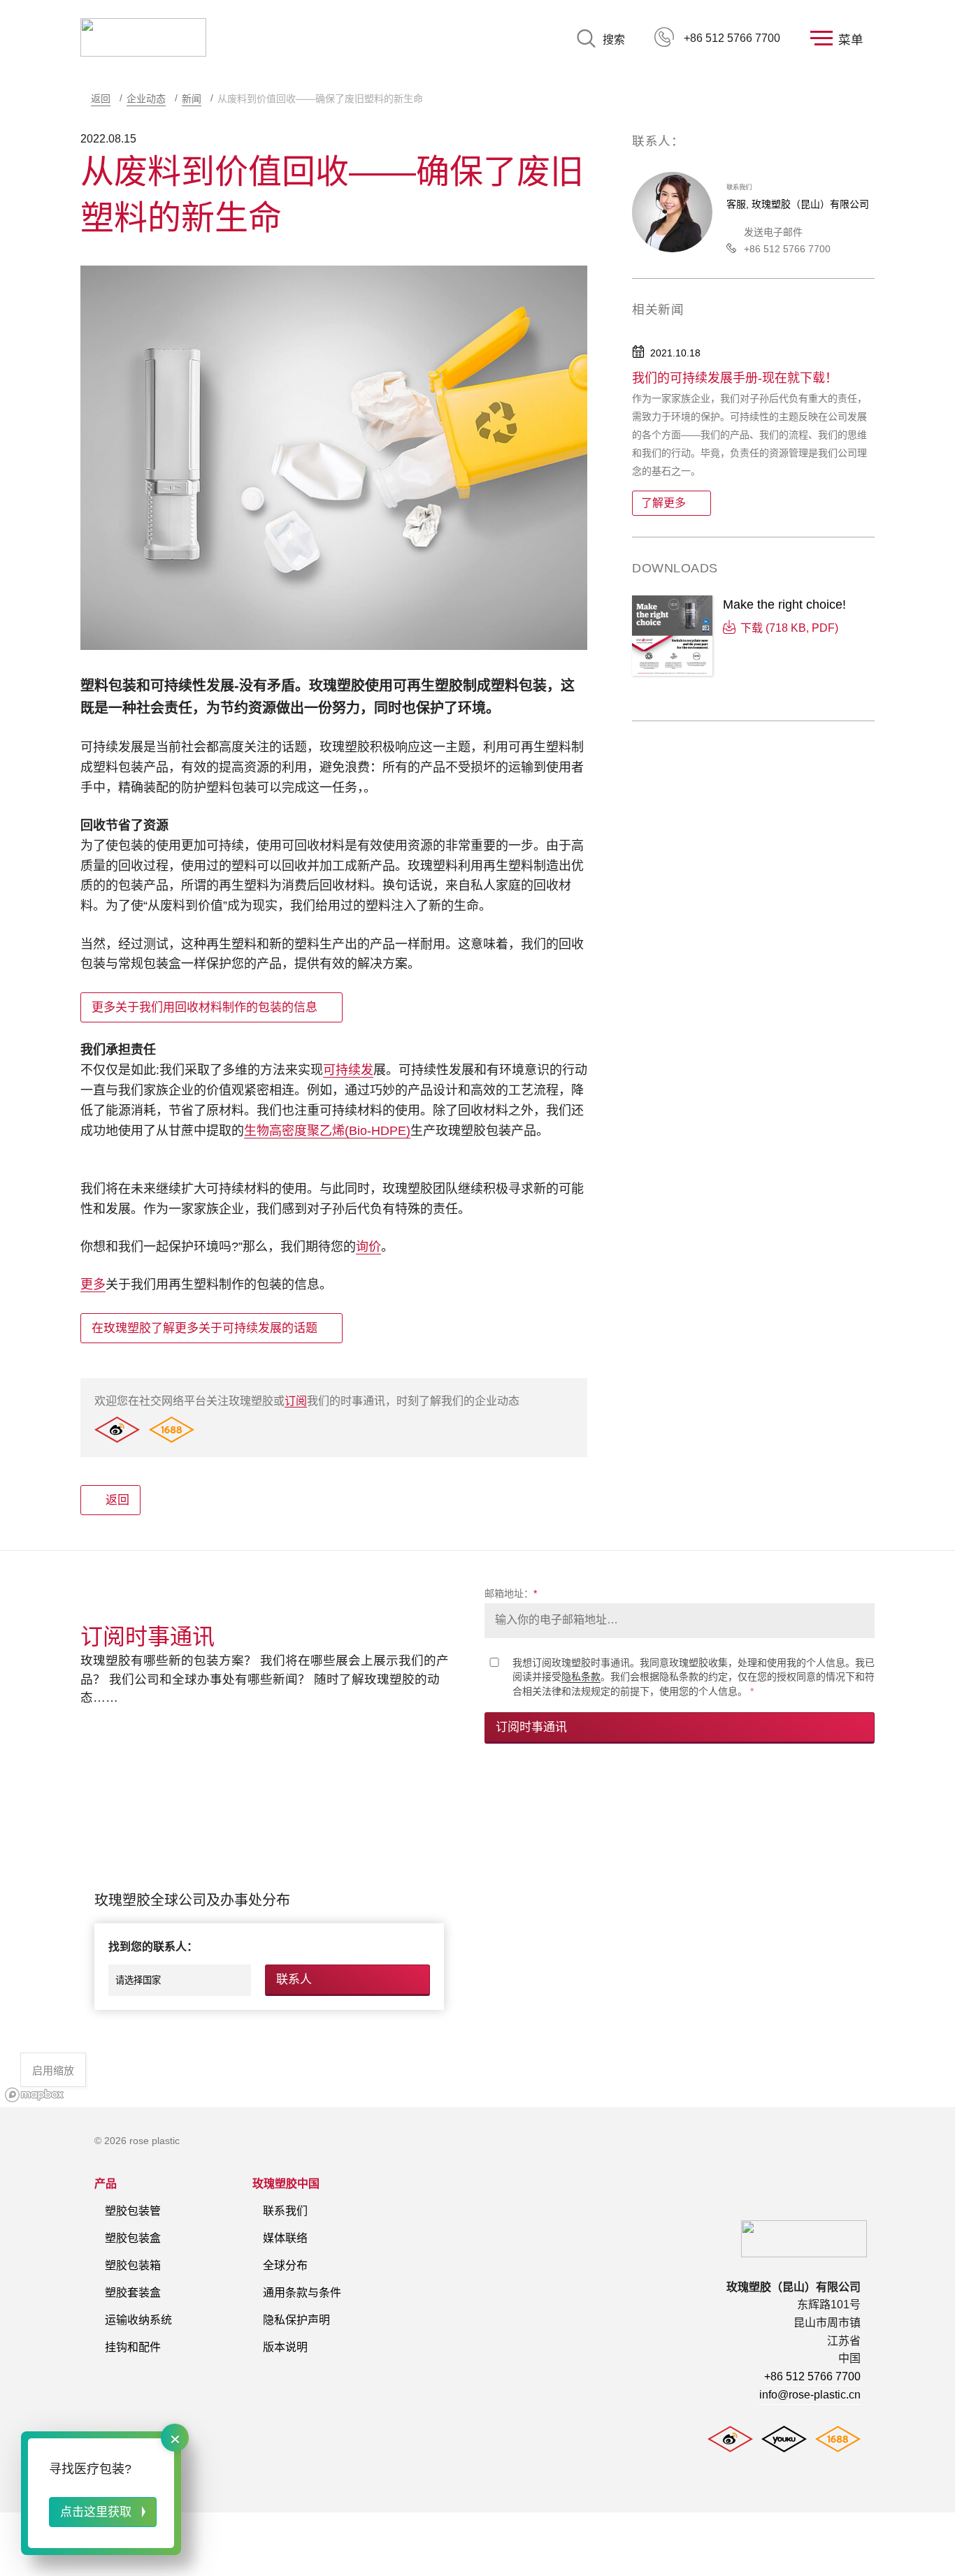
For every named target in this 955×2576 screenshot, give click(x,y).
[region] (477, 1941)
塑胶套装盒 (133, 2293)
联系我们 (285, 2211)
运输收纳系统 (138, 2320)
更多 (93, 1285)
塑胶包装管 (133, 2211)
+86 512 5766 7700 (732, 38)
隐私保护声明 (296, 2320)
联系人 (294, 1980)
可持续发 (348, 1070)
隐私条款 (581, 1677)
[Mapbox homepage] (35, 2095)
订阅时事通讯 (531, 1727)
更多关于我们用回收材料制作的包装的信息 (204, 1007)
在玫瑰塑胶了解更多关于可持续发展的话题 (204, 1328)
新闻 (192, 99)
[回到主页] (143, 38)
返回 (101, 99)
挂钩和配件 (133, 2347)
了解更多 (663, 503)
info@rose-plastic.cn (810, 2395)
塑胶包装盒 (133, 2238)
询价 (368, 1247)
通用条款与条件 (302, 2293)
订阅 (296, 1401)
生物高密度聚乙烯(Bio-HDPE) (327, 1131)
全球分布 (285, 2265)
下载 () (789, 628)
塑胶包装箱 (133, 2265)
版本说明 (285, 2347)
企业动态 (146, 99)
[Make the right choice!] (672, 637)
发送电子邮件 (773, 232)
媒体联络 (285, 2238)
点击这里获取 (96, 2512)
